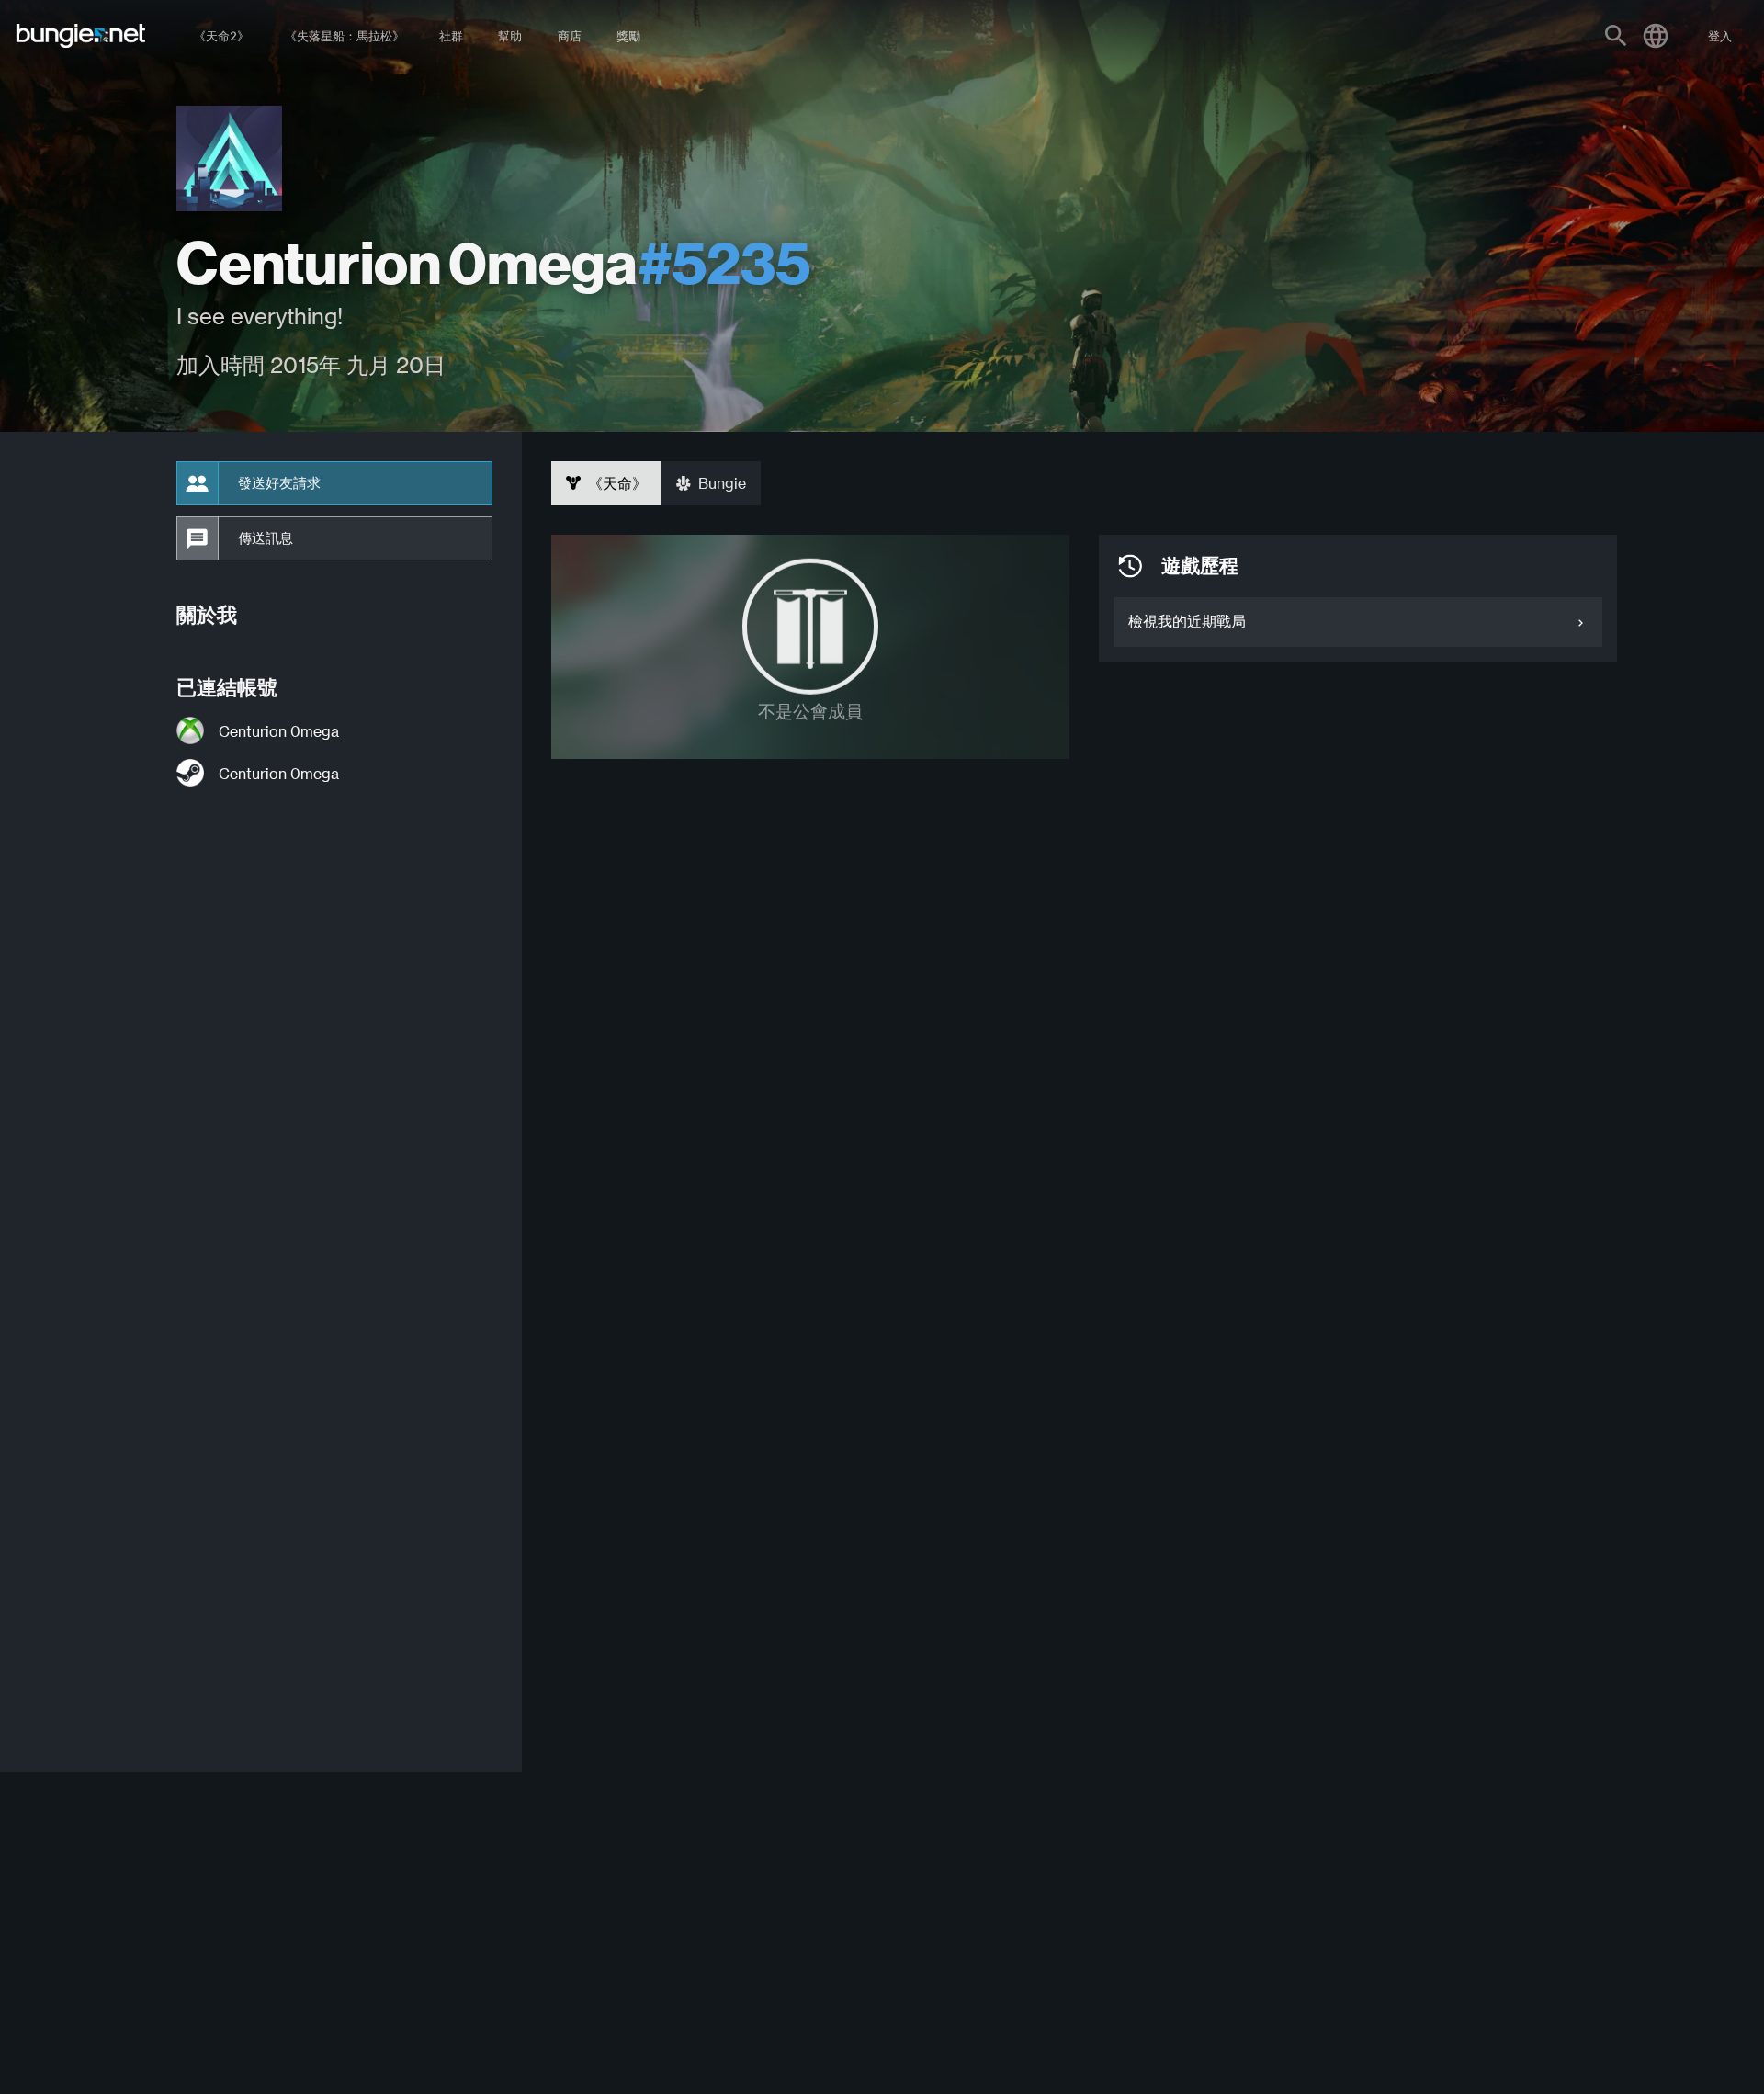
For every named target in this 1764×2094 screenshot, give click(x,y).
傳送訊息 (266, 538)
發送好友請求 (279, 483)
